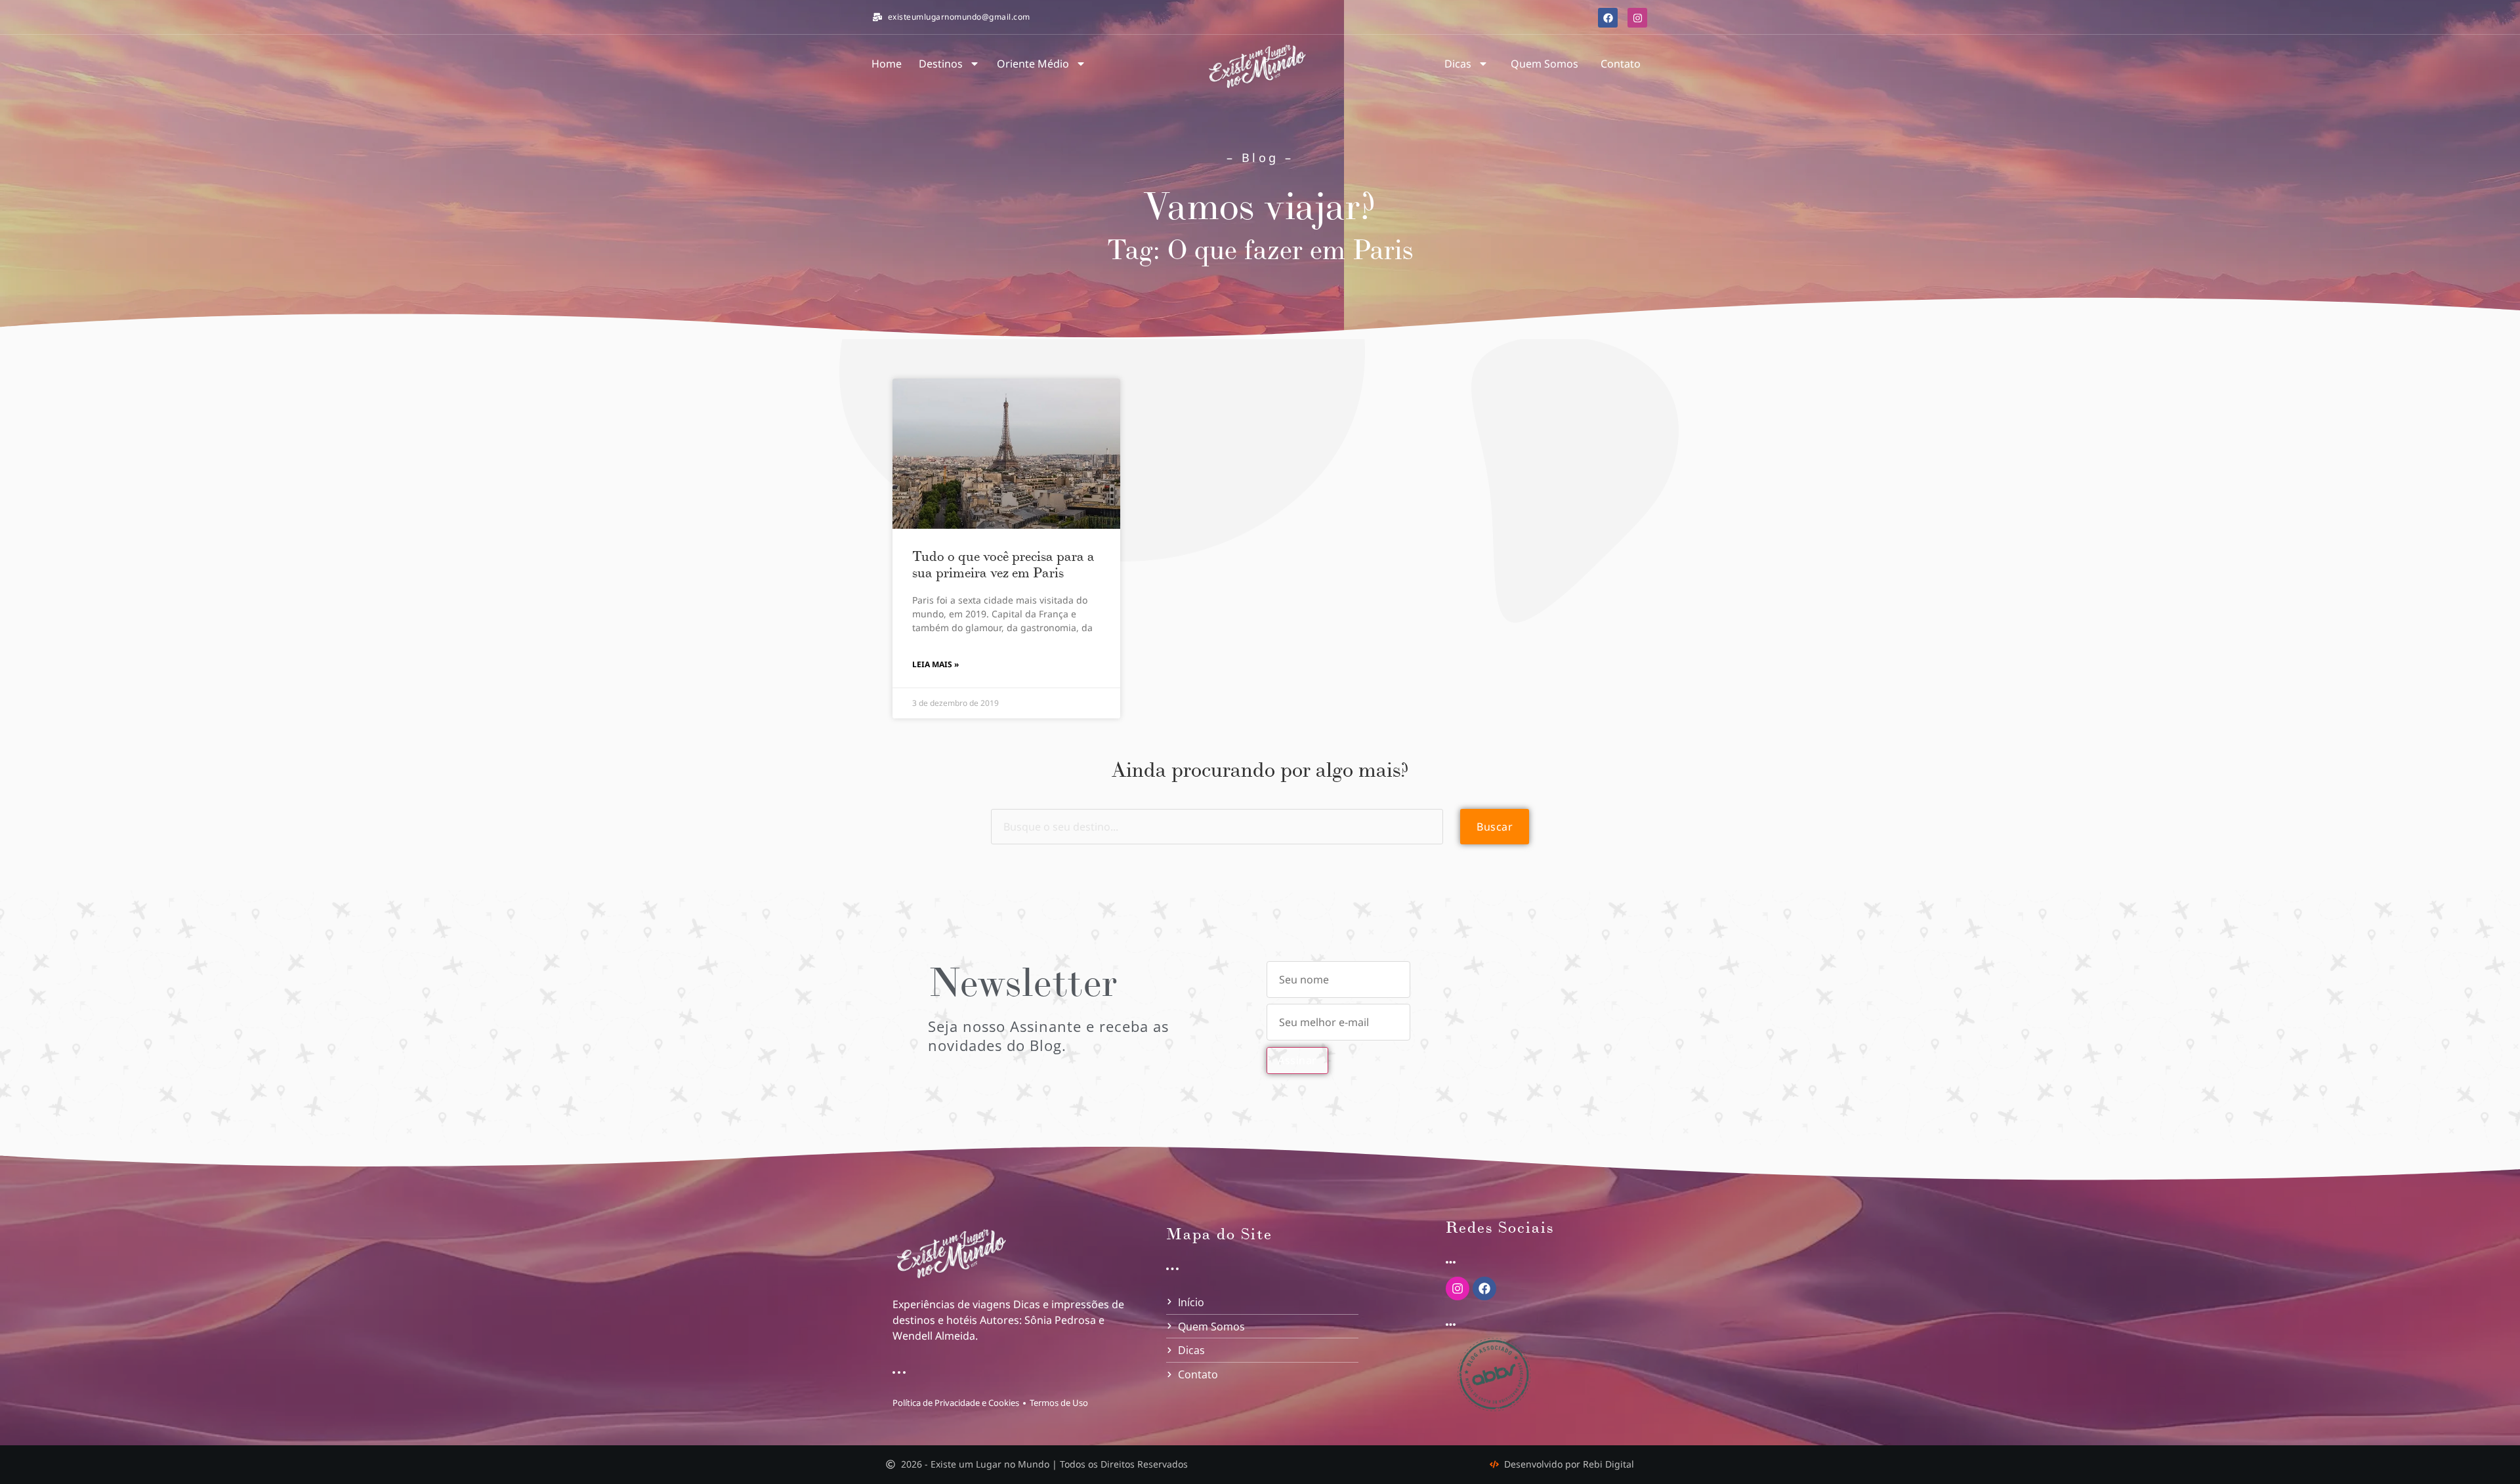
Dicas (1458, 64)
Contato (1621, 64)
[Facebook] (1608, 18)
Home (887, 64)
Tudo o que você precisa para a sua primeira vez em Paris (1003, 565)
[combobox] (1217, 827)
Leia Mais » (935, 664)
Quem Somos (1544, 64)
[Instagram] (1637, 18)
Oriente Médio (1033, 64)
